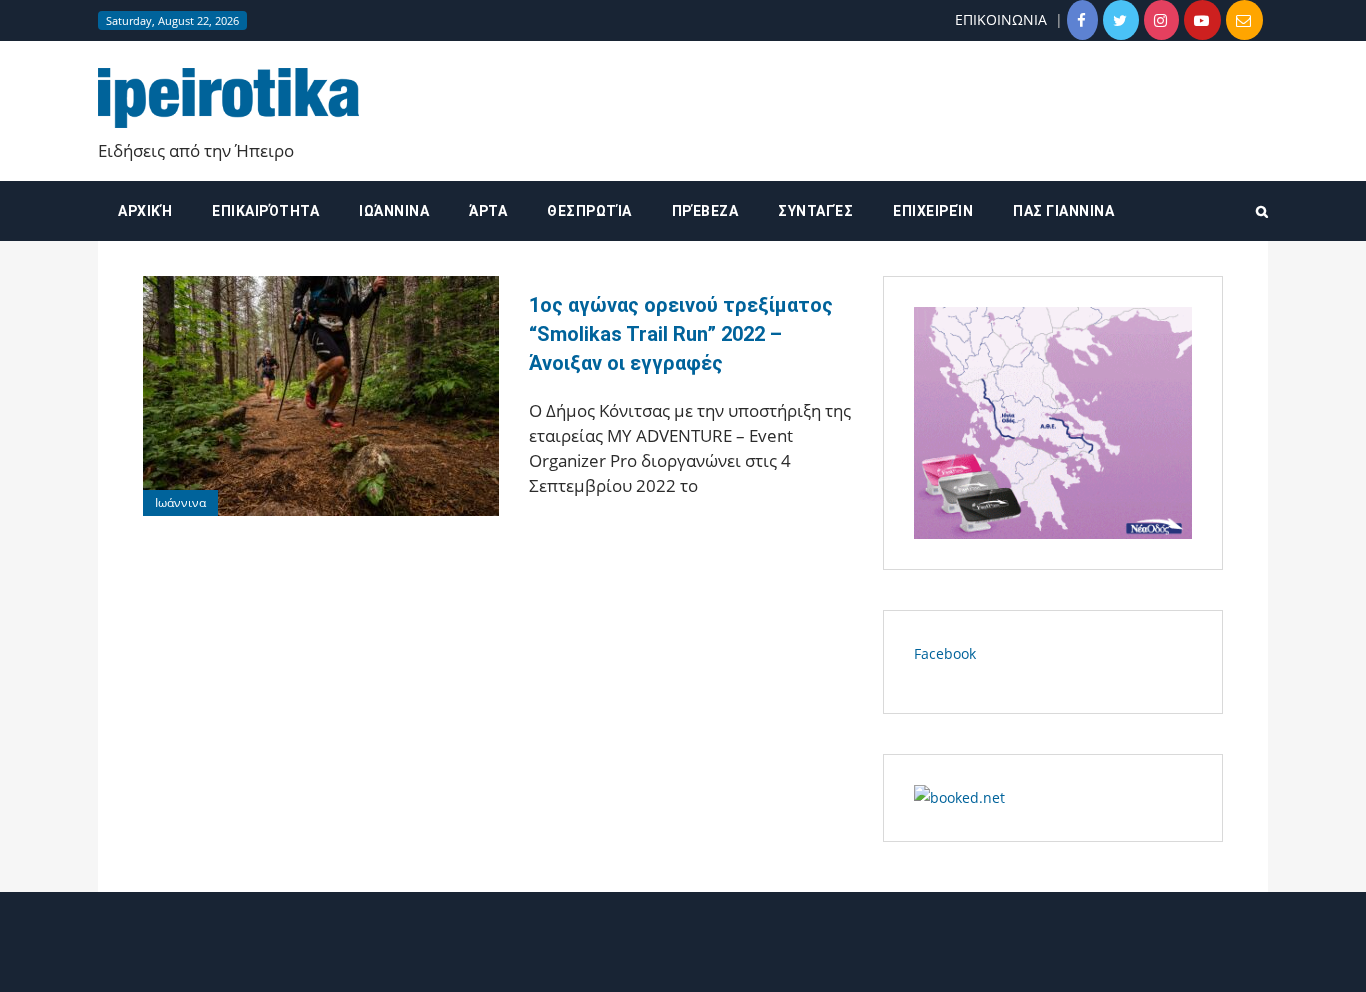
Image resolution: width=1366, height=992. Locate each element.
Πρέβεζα (705, 211)
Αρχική (145, 211)
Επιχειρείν (933, 211)
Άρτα (488, 211)
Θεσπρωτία (589, 211)
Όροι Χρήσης (683, 959)
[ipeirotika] (228, 97)
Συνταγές (815, 211)
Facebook (945, 653)
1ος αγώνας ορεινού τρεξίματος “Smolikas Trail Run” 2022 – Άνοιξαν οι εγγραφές (681, 334)
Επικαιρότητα (265, 211)
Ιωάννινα (394, 211)
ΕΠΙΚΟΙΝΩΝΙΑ (1001, 19)
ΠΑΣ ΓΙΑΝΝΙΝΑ (1063, 211)
